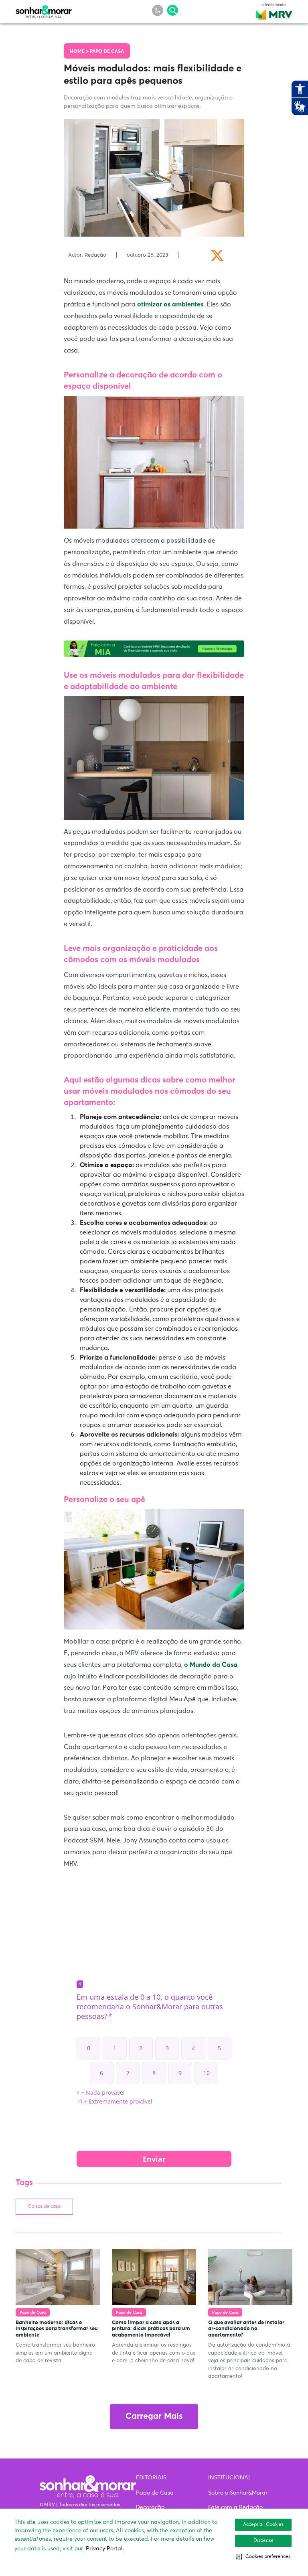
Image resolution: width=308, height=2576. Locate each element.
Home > (80, 52)
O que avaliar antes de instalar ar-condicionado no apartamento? (246, 2329)
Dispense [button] (263, 2541)
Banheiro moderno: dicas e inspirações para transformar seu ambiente (57, 2329)
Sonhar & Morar (44, 10)
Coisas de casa (44, 2207)
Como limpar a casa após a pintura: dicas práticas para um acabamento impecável (151, 2329)
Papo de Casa (107, 52)
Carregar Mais (154, 2417)
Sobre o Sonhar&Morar (238, 2493)
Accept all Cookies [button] (263, 2525)
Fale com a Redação (235, 2507)
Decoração (150, 2507)
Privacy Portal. (105, 2549)
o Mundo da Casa (211, 1665)
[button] (263, 2557)
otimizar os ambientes (170, 304)
